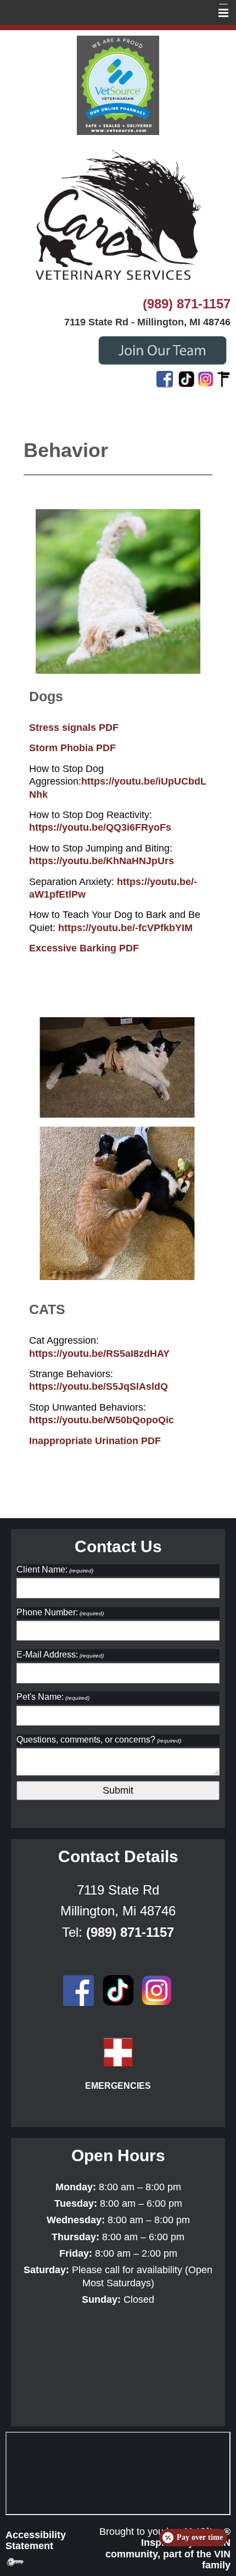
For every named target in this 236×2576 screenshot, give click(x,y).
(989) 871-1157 (187, 304)
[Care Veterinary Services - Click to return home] (118, 215)
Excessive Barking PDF (84, 948)
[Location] (224, 379)
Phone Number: (60, 1612)
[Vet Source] (118, 84)
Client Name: (55, 1569)
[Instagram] (206, 379)
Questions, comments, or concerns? (99, 1740)
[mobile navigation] (218, 13)
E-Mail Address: (60, 1655)
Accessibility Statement (36, 2540)
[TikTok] (187, 379)
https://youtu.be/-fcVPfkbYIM (125, 928)
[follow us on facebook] (78, 1989)
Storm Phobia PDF (72, 748)
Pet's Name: (53, 1697)
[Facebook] (165, 379)
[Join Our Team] (162, 349)
